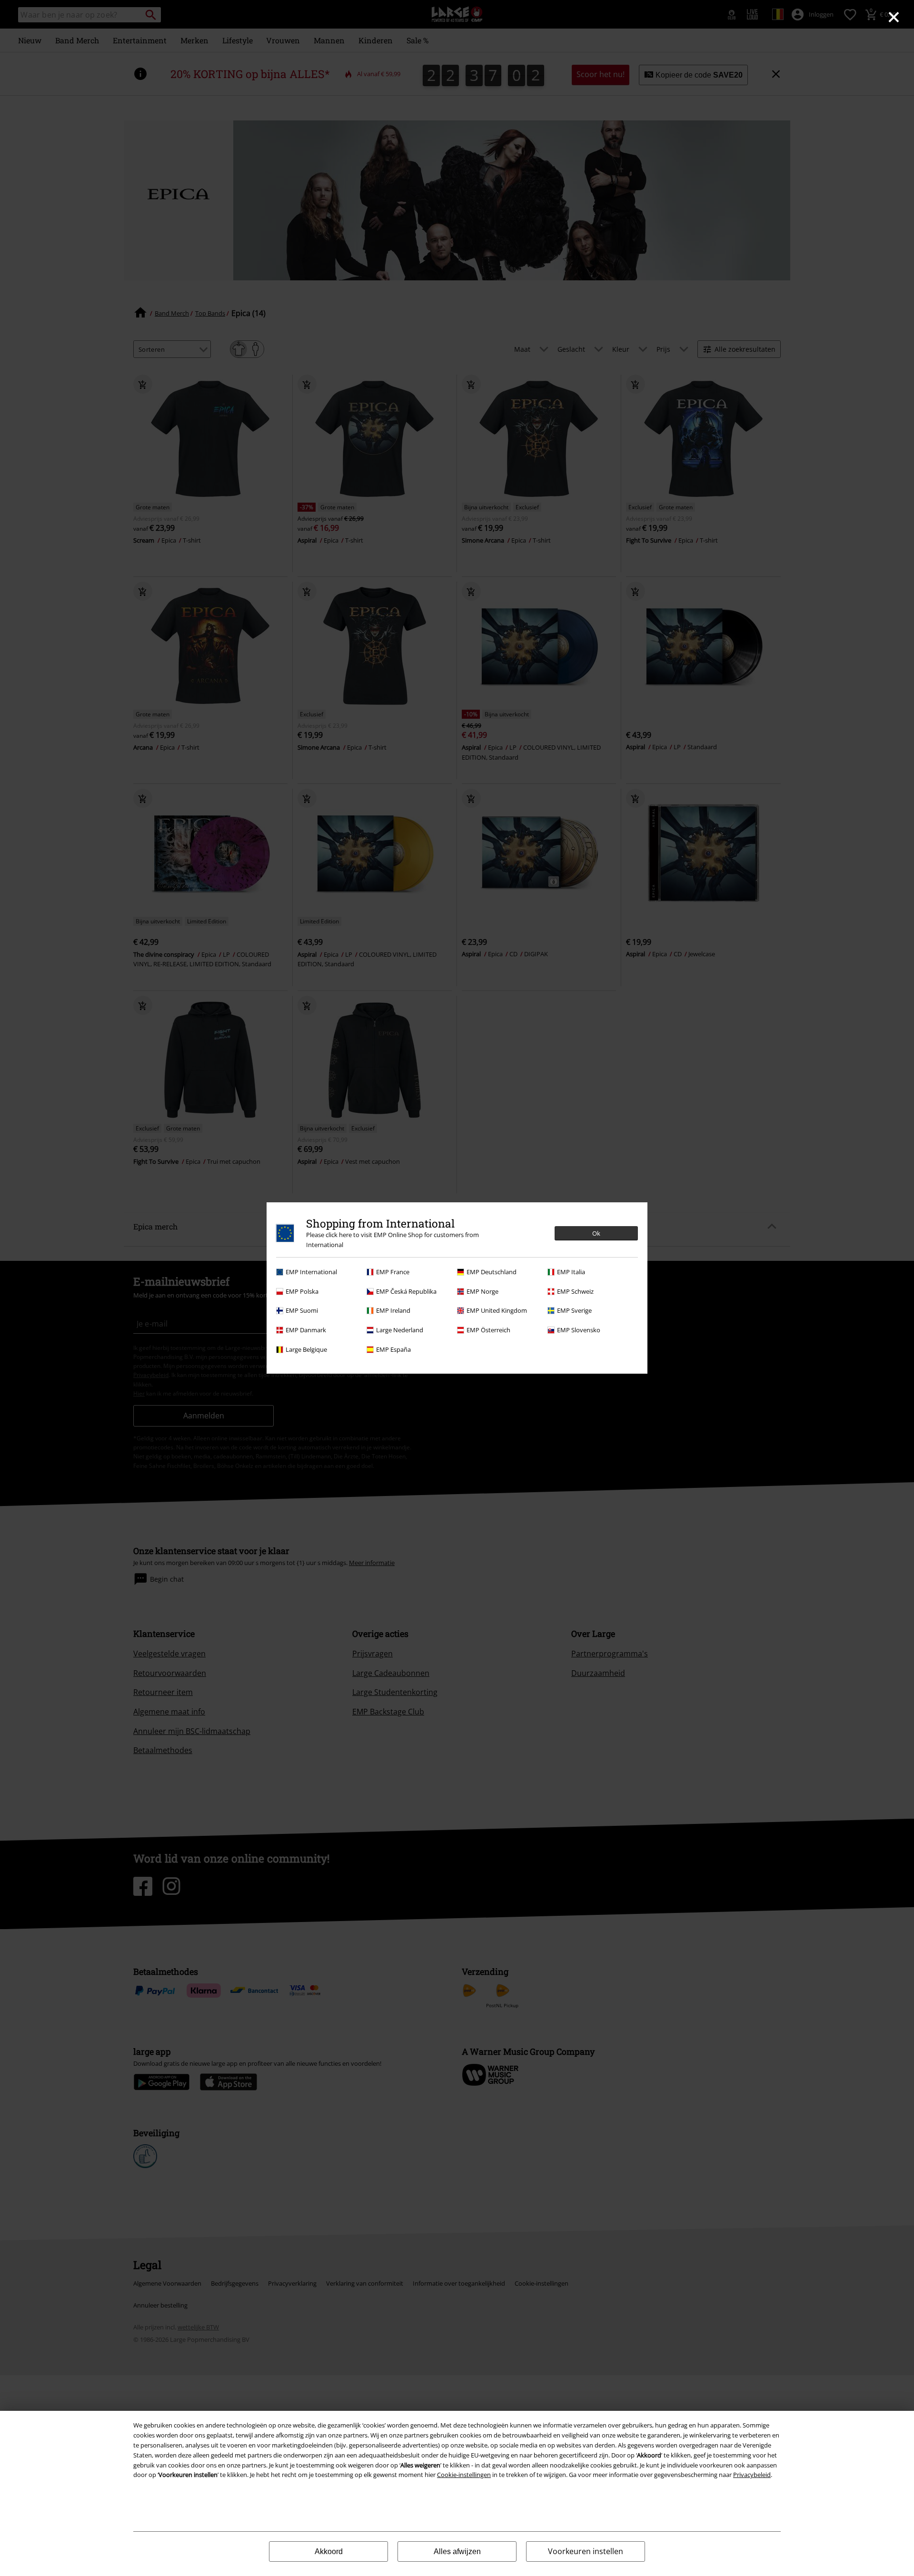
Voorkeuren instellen (586, 2551)
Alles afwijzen (457, 2551)
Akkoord (329, 2551)
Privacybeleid (752, 2475)
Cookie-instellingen (464, 2475)
